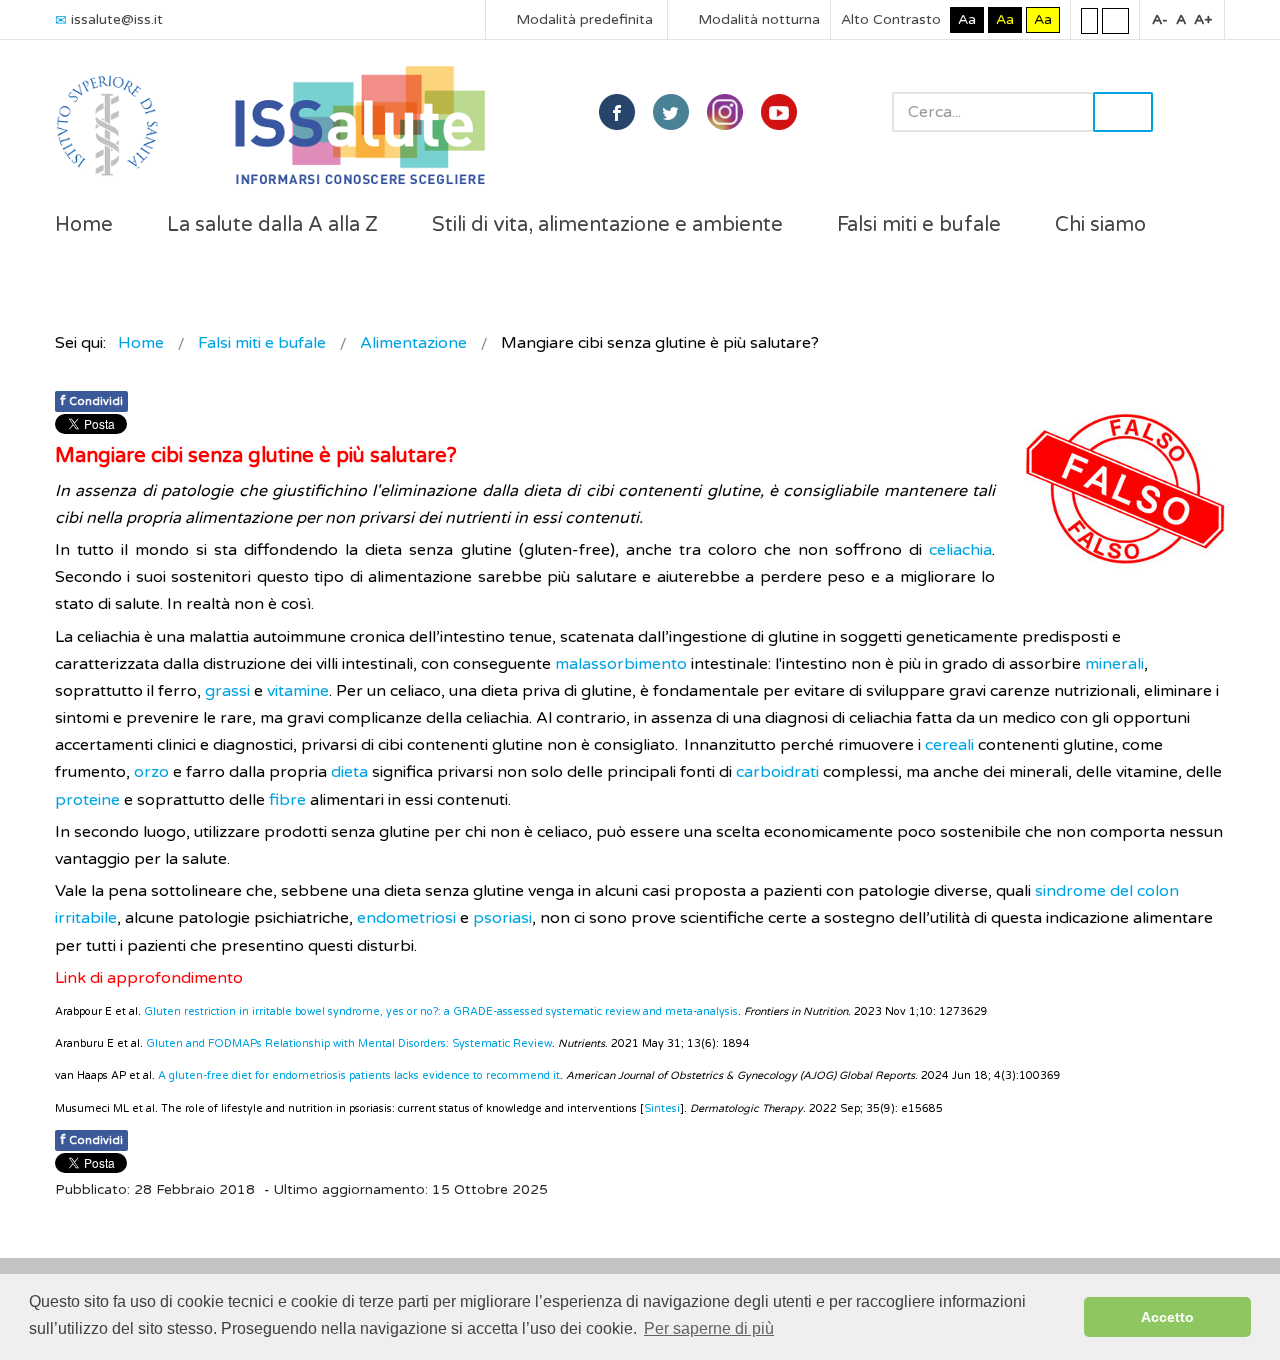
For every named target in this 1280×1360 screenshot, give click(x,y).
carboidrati (777, 772)
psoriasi (502, 918)
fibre (287, 800)
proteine (87, 800)
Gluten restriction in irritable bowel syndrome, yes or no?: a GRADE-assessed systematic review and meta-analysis (441, 1011)
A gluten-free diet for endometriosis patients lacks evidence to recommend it (359, 1075)
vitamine (298, 691)
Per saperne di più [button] (709, 1328)
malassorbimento (623, 664)
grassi (227, 691)
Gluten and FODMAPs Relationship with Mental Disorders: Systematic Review (349, 1043)
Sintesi (662, 1108)
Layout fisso (1089, 20)
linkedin (725, 112)
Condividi (91, 400)
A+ (1203, 19)
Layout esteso (1115, 20)
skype (779, 112)
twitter (671, 112)
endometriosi (406, 918)
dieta (349, 772)
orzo (151, 772)
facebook (617, 112)
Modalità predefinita (582, 19)
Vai (1123, 112)
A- (1160, 19)
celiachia (960, 550)
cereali (949, 745)
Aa (967, 19)
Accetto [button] (1167, 1317)
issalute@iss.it (117, 19)
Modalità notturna (757, 19)
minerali (1114, 664)
